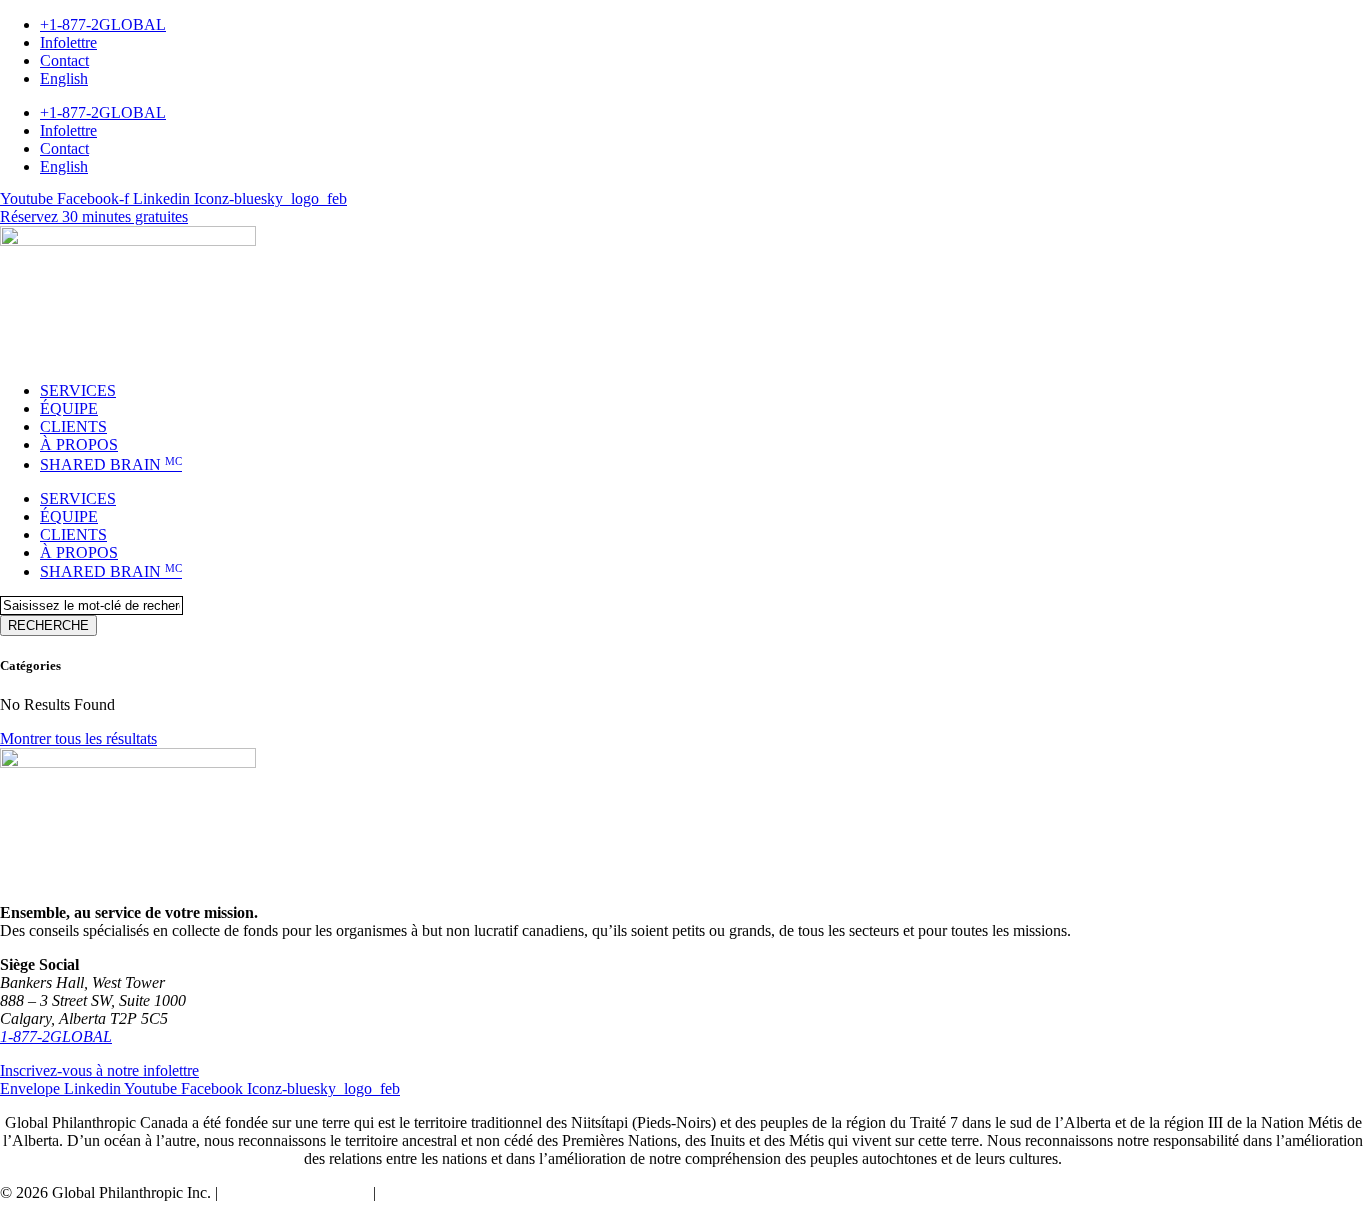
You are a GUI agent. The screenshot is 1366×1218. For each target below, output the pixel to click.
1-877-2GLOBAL (56, 1036)
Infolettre (68, 42)
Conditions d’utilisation (295, 1192)
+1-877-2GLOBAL (103, 24)
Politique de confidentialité (464, 1192)
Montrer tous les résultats (78, 738)
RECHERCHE (48, 625)
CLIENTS (73, 426)
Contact (64, 60)
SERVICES (78, 390)
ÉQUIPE (69, 408)
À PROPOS (79, 444)
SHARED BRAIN (111, 464)
